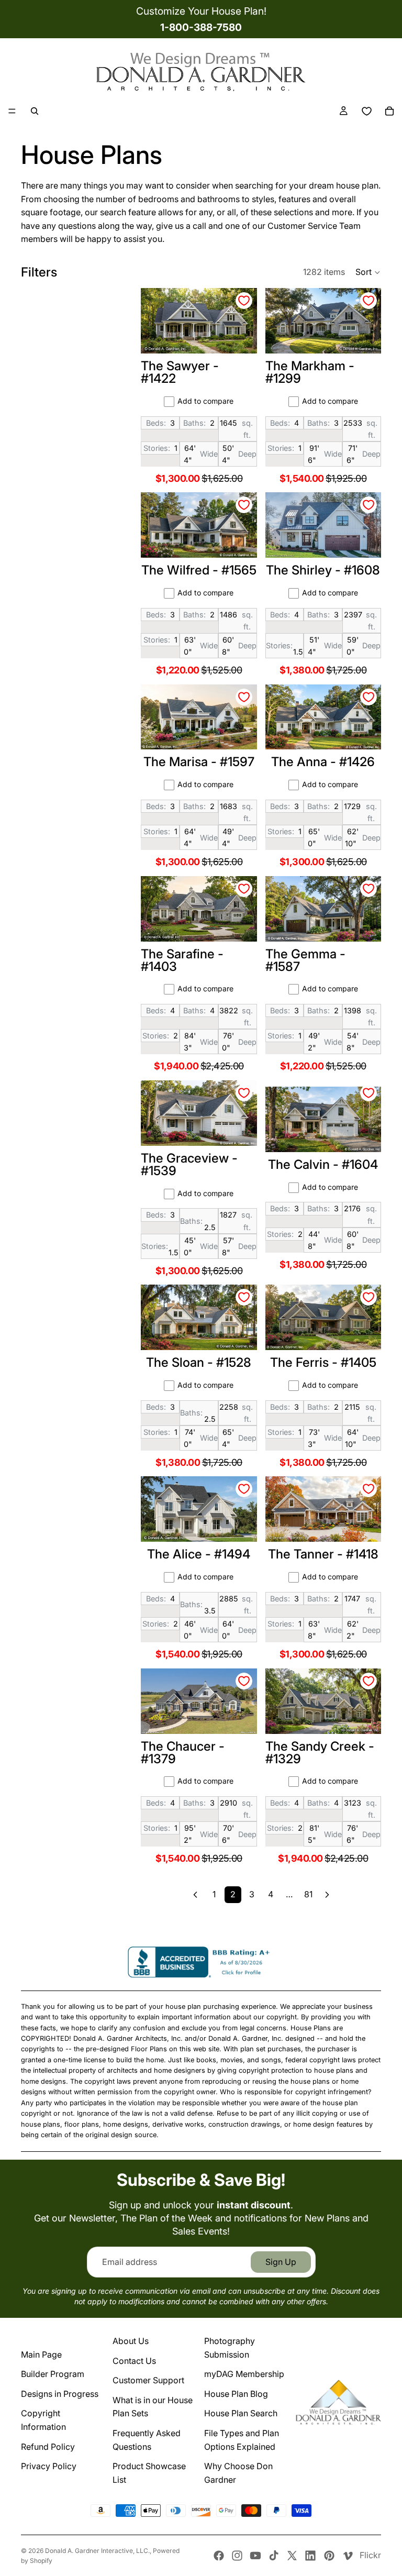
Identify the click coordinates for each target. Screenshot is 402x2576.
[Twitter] (292, 2556)
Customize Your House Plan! (201, 11)
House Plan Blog (236, 2394)
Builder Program (53, 2374)
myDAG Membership (244, 2374)
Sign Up (281, 2262)
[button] (368, 272)
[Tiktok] (274, 2556)
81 (308, 1894)
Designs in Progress (60, 2394)
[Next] (327, 1895)
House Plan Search (241, 2413)
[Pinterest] (329, 2556)
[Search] (35, 111)
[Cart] (389, 111)
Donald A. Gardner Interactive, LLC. (97, 2551)
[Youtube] (255, 2556)
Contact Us (134, 2361)
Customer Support (148, 2380)
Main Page (41, 2354)
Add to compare (205, 401)
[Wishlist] (366, 111)
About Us (131, 2341)
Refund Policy (48, 2447)
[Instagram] (237, 2556)
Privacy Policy (49, 2466)
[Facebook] (219, 2556)
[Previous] (195, 1895)
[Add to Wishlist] (244, 301)
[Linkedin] (310, 2556)
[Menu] (12, 111)
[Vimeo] (348, 2556)
